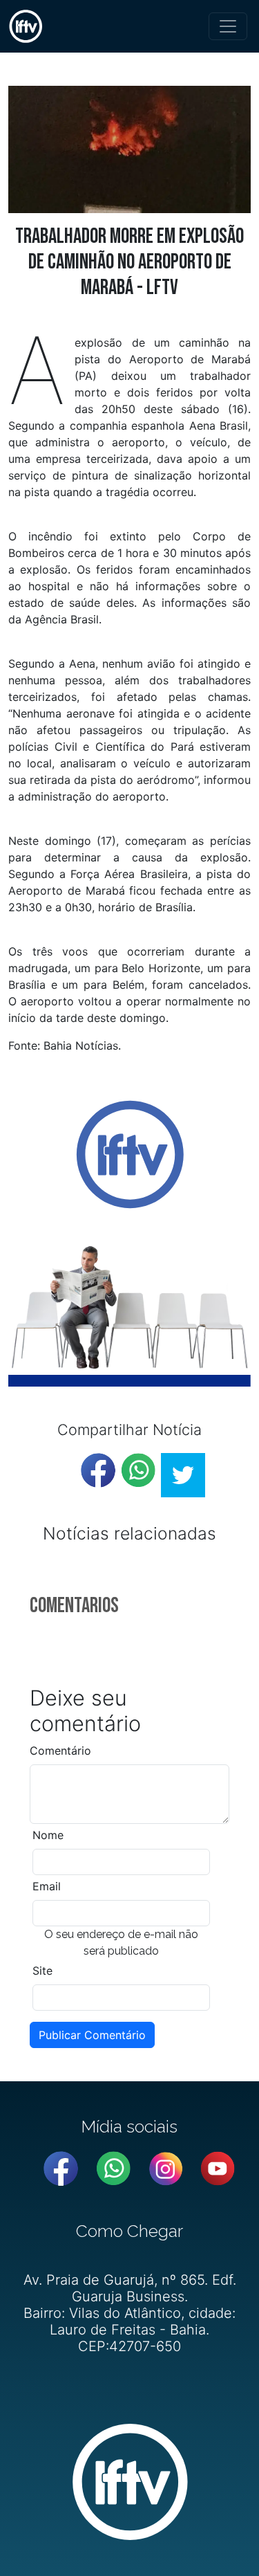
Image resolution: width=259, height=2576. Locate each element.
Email (47, 1886)
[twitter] (183, 1475)
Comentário (60, 1751)
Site (42, 1971)
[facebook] (98, 1470)
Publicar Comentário (92, 2035)
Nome (48, 1835)
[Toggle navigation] (228, 26)
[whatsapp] (138, 1470)
